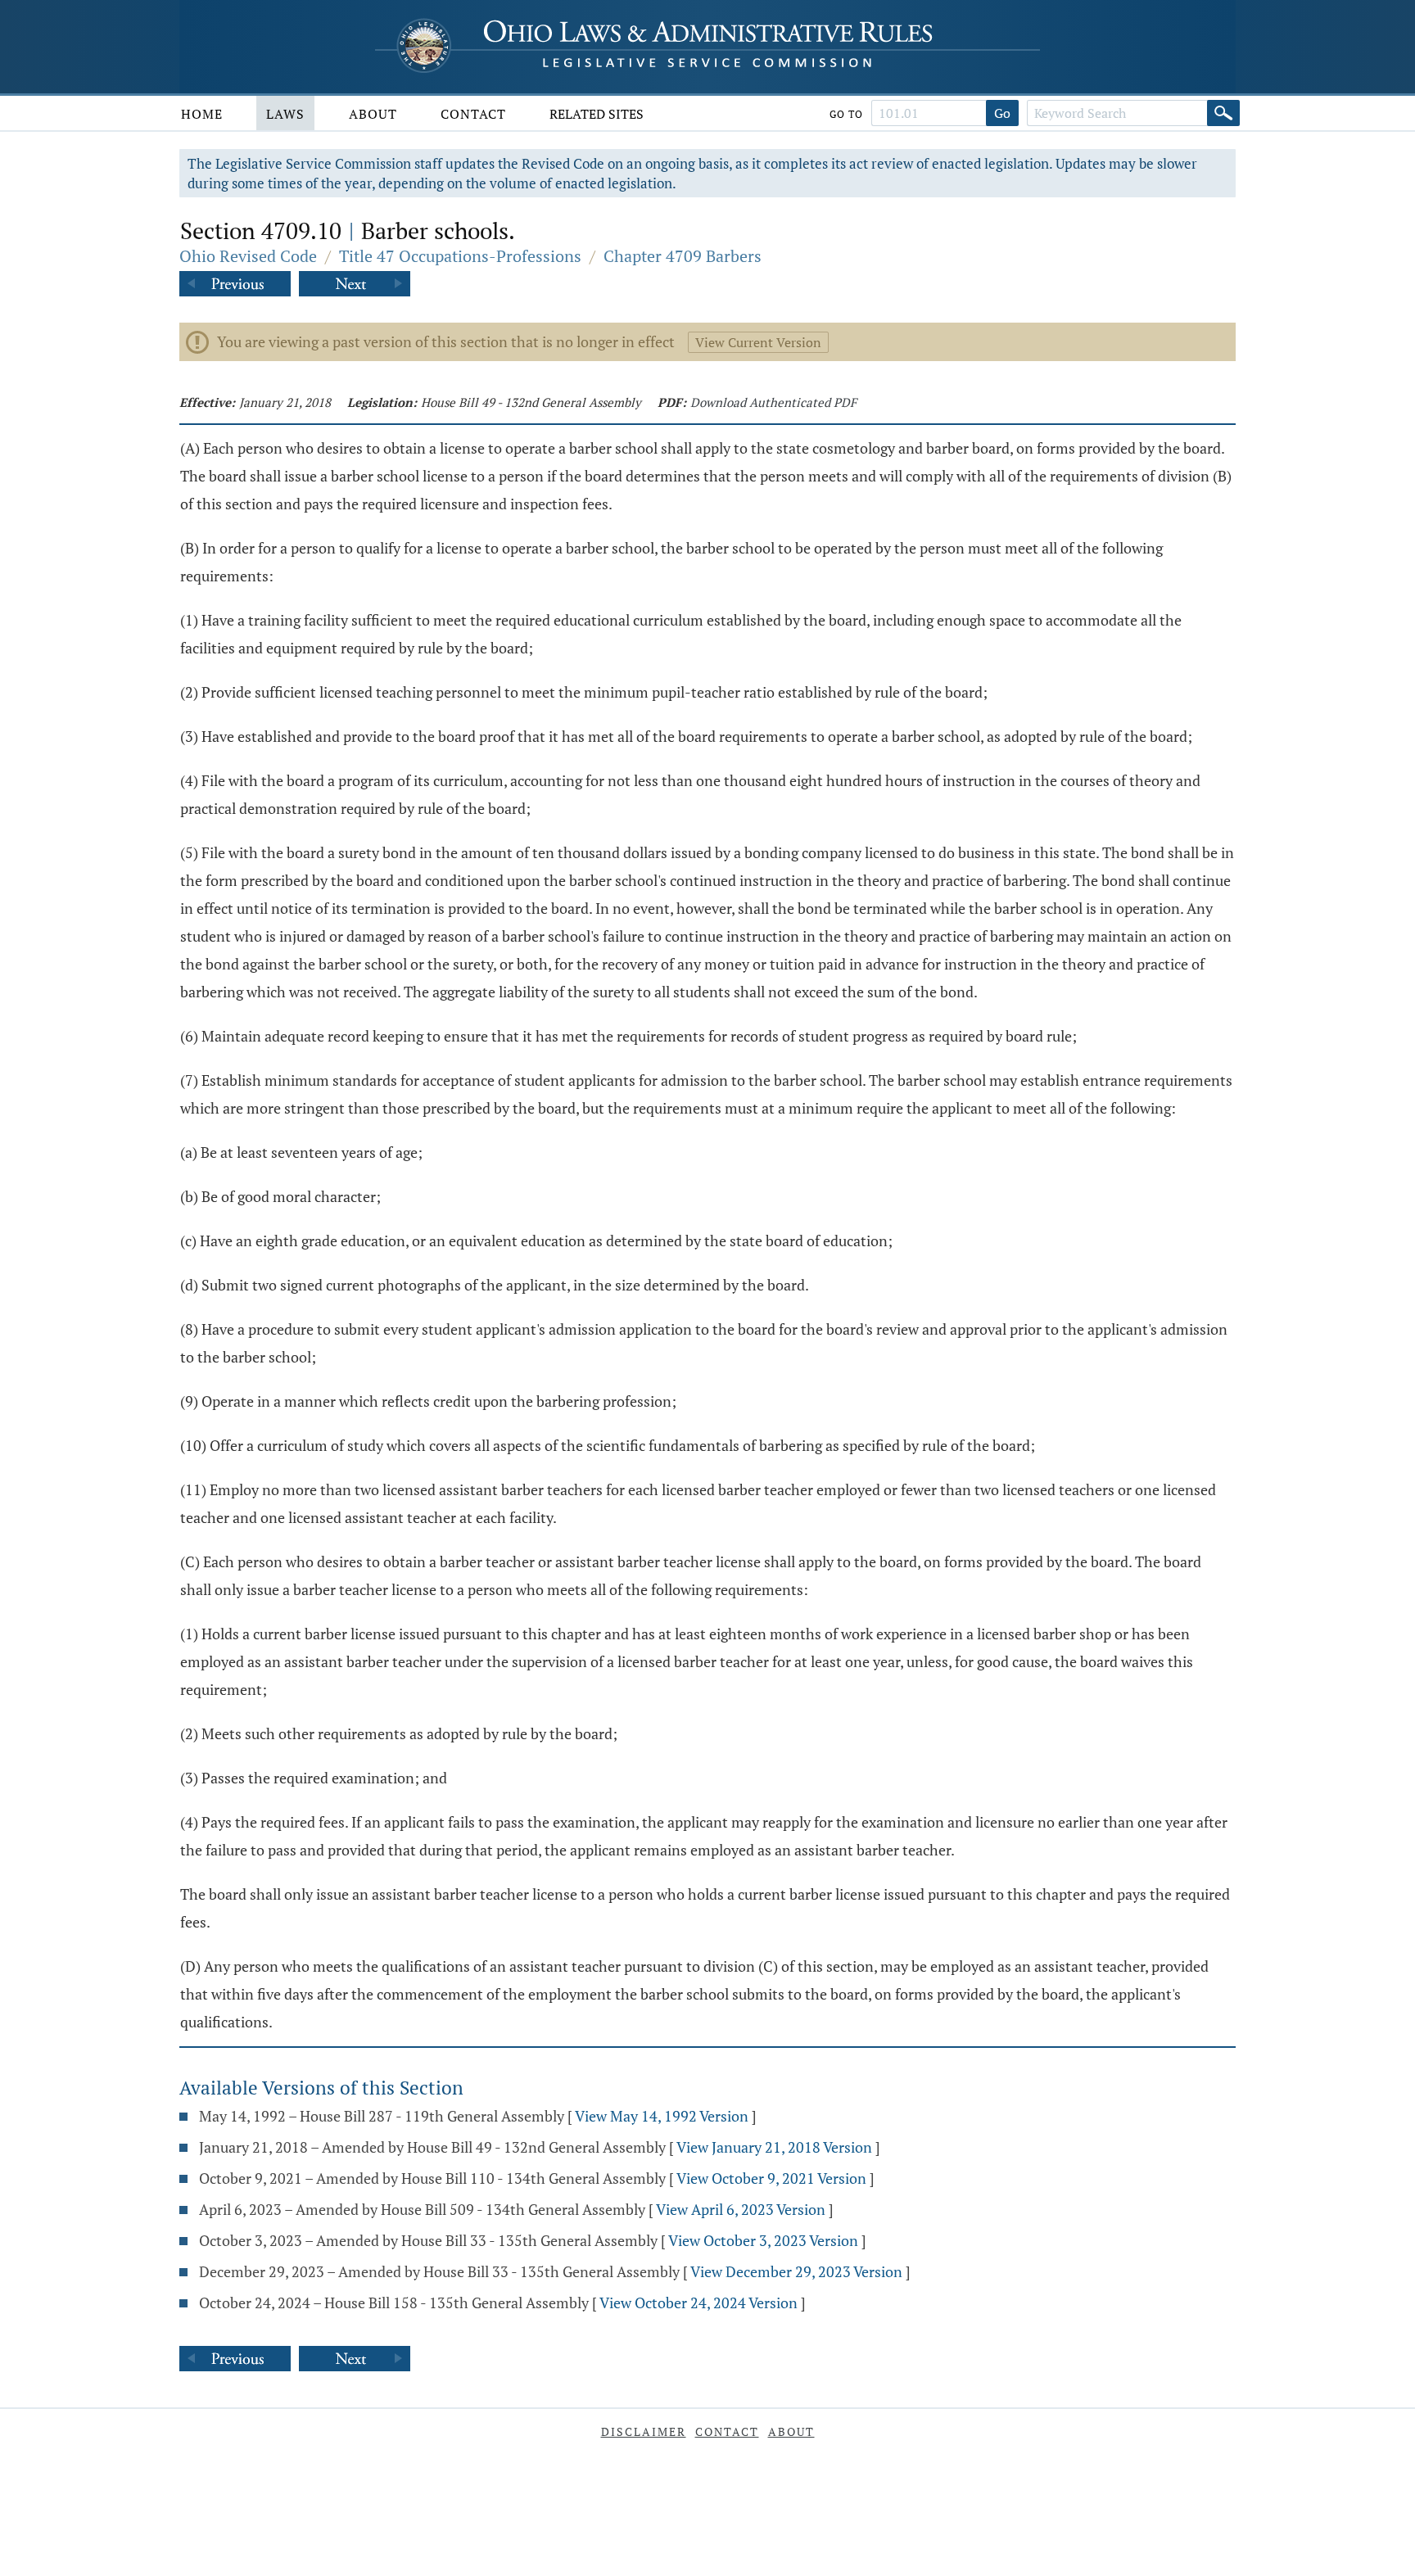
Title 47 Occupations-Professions (460, 256)
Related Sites (597, 114)
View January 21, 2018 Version (774, 2147)
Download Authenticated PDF (773, 402)
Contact (473, 114)
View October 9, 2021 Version (771, 2178)
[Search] (1223, 113)
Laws (285, 114)
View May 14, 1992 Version (662, 2116)
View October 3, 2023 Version (763, 2240)
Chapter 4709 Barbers (683, 256)
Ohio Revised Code (248, 256)
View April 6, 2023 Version (741, 2209)
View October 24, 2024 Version (698, 2303)
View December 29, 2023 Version (796, 2271)
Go (1002, 113)
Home (202, 114)
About (373, 114)
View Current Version (758, 342)
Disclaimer (644, 2431)
